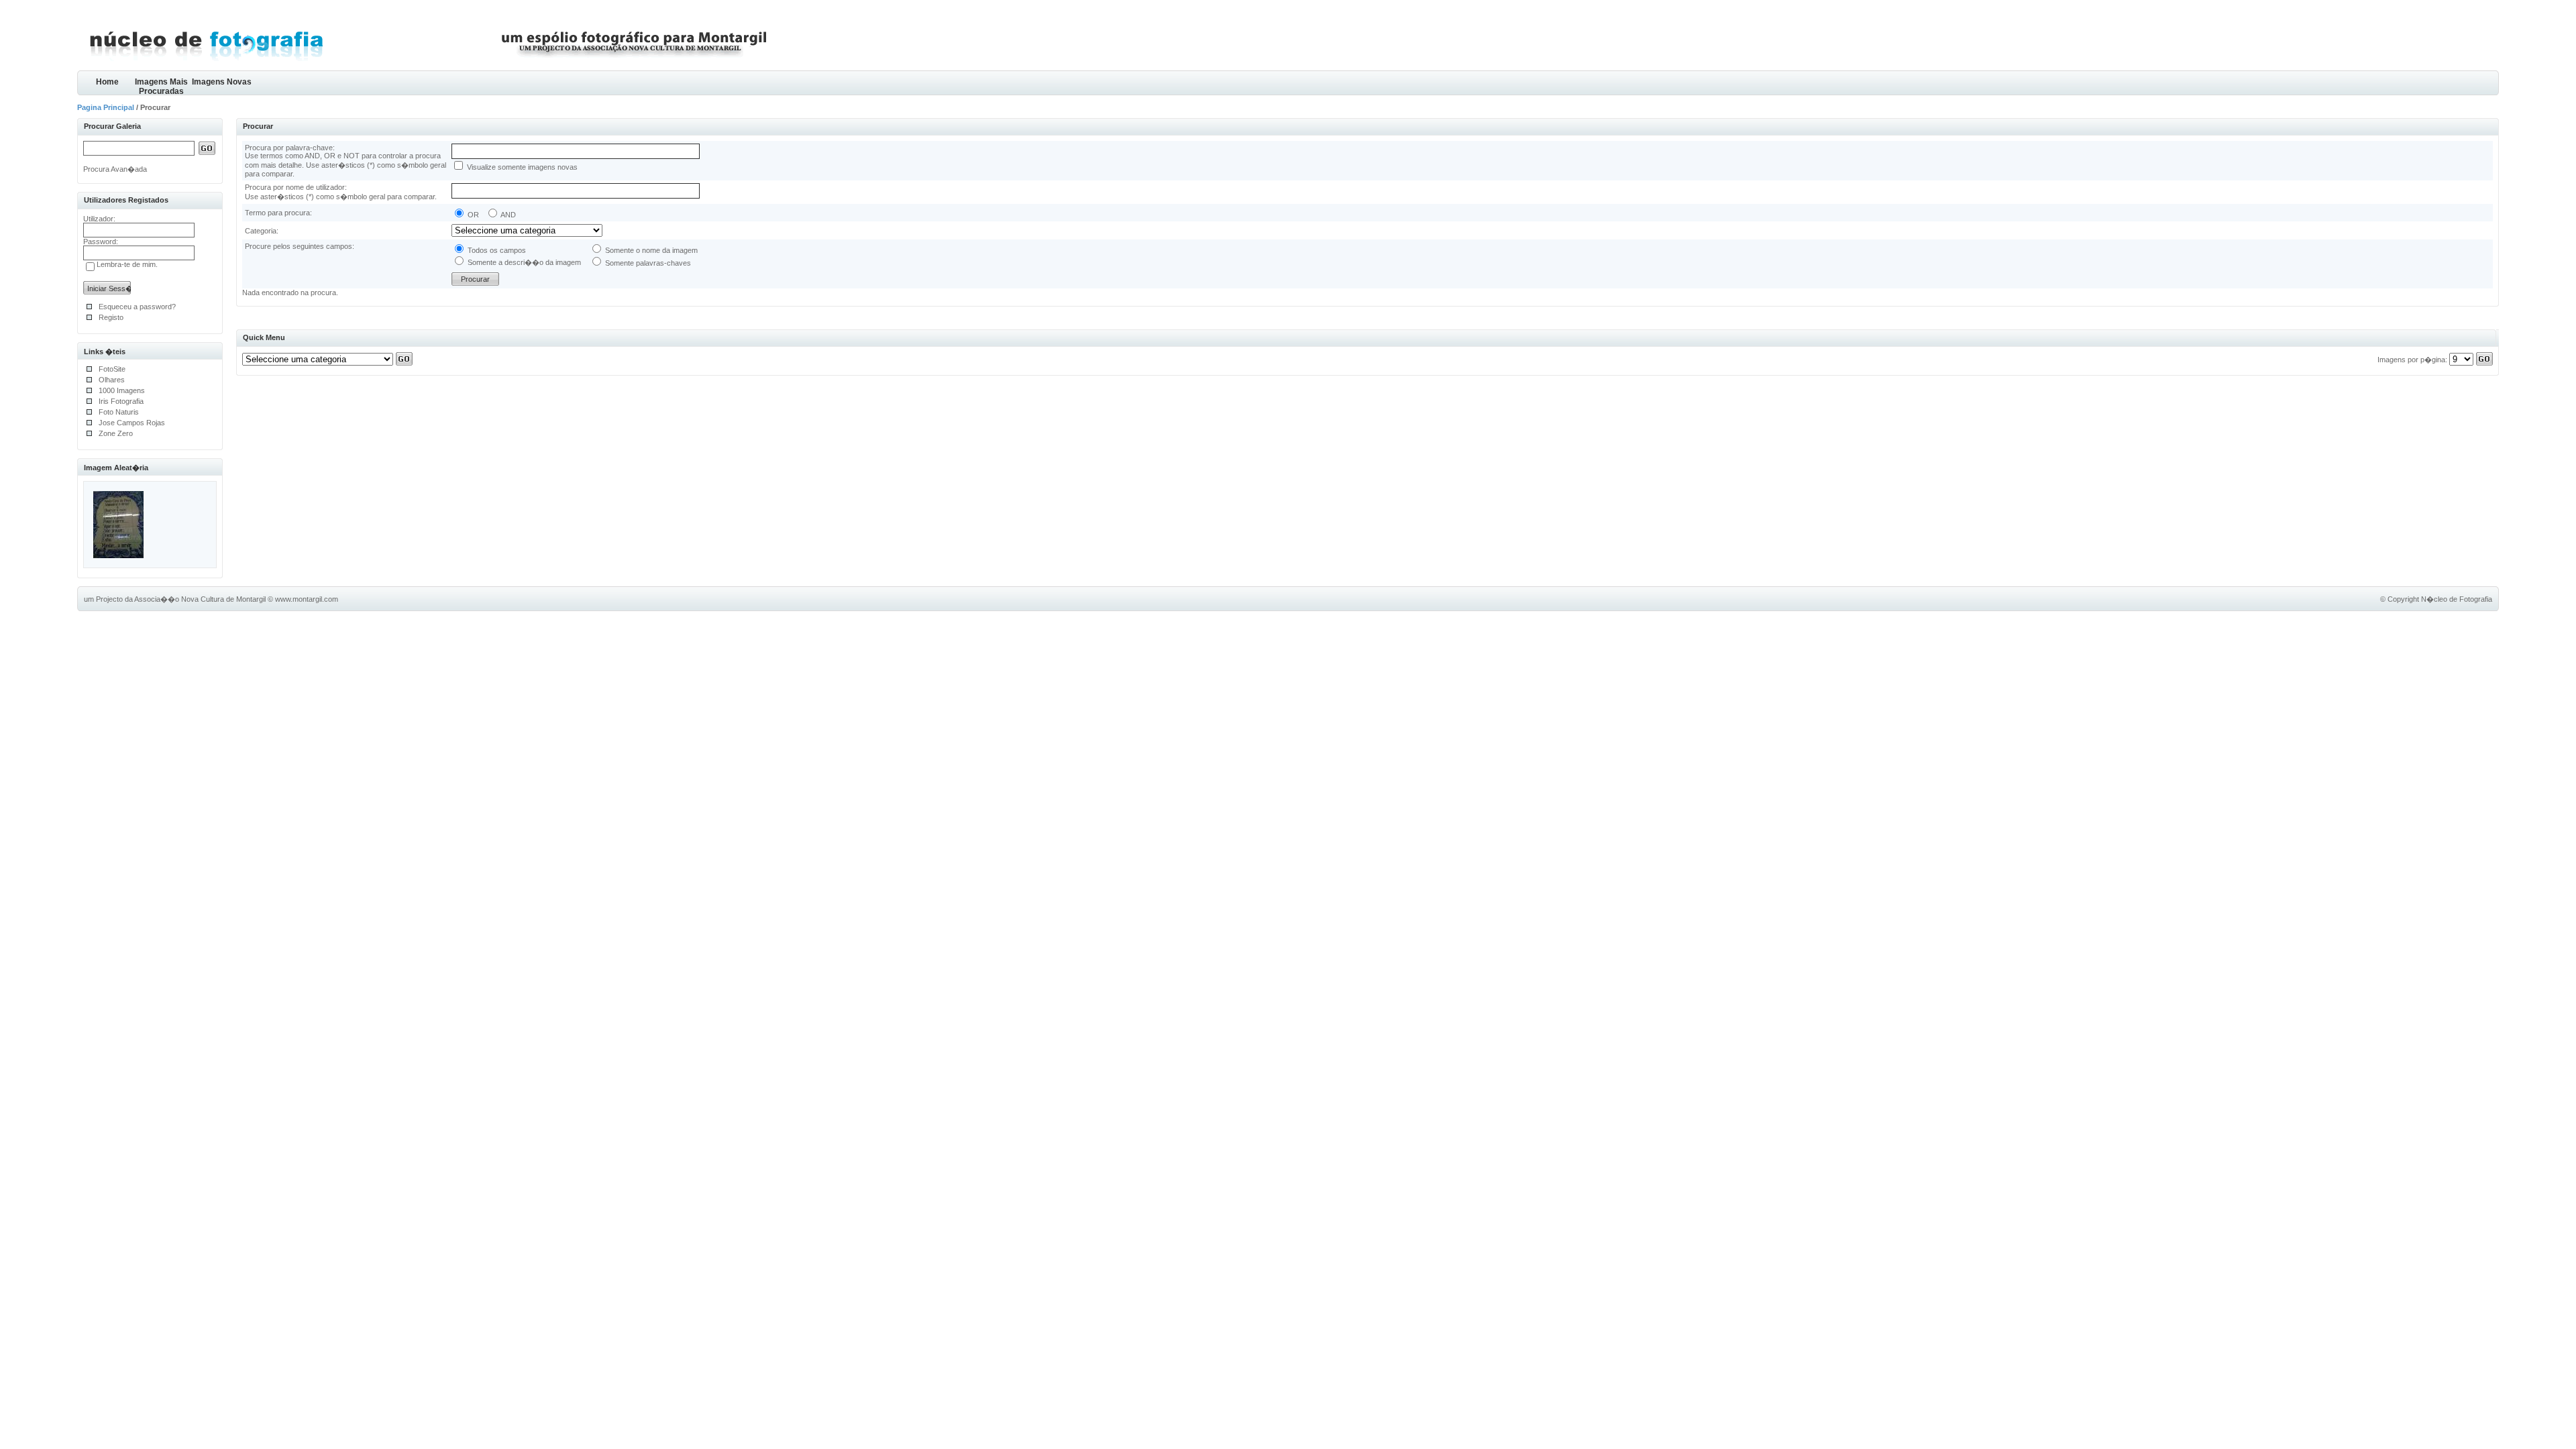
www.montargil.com (307, 599)
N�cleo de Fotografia (2457, 599)
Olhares (112, 380)
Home (107, 82)
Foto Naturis (119, 412)
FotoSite (112, 369)
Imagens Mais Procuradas (161, 86)
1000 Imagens (122, 390)
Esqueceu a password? (137, 307)
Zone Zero (116, 433)
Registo (111, 317)
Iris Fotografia (121, 401)
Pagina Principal (106, 107)
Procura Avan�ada (115, 169)
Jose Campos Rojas (132, 423)
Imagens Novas (222, 82)
